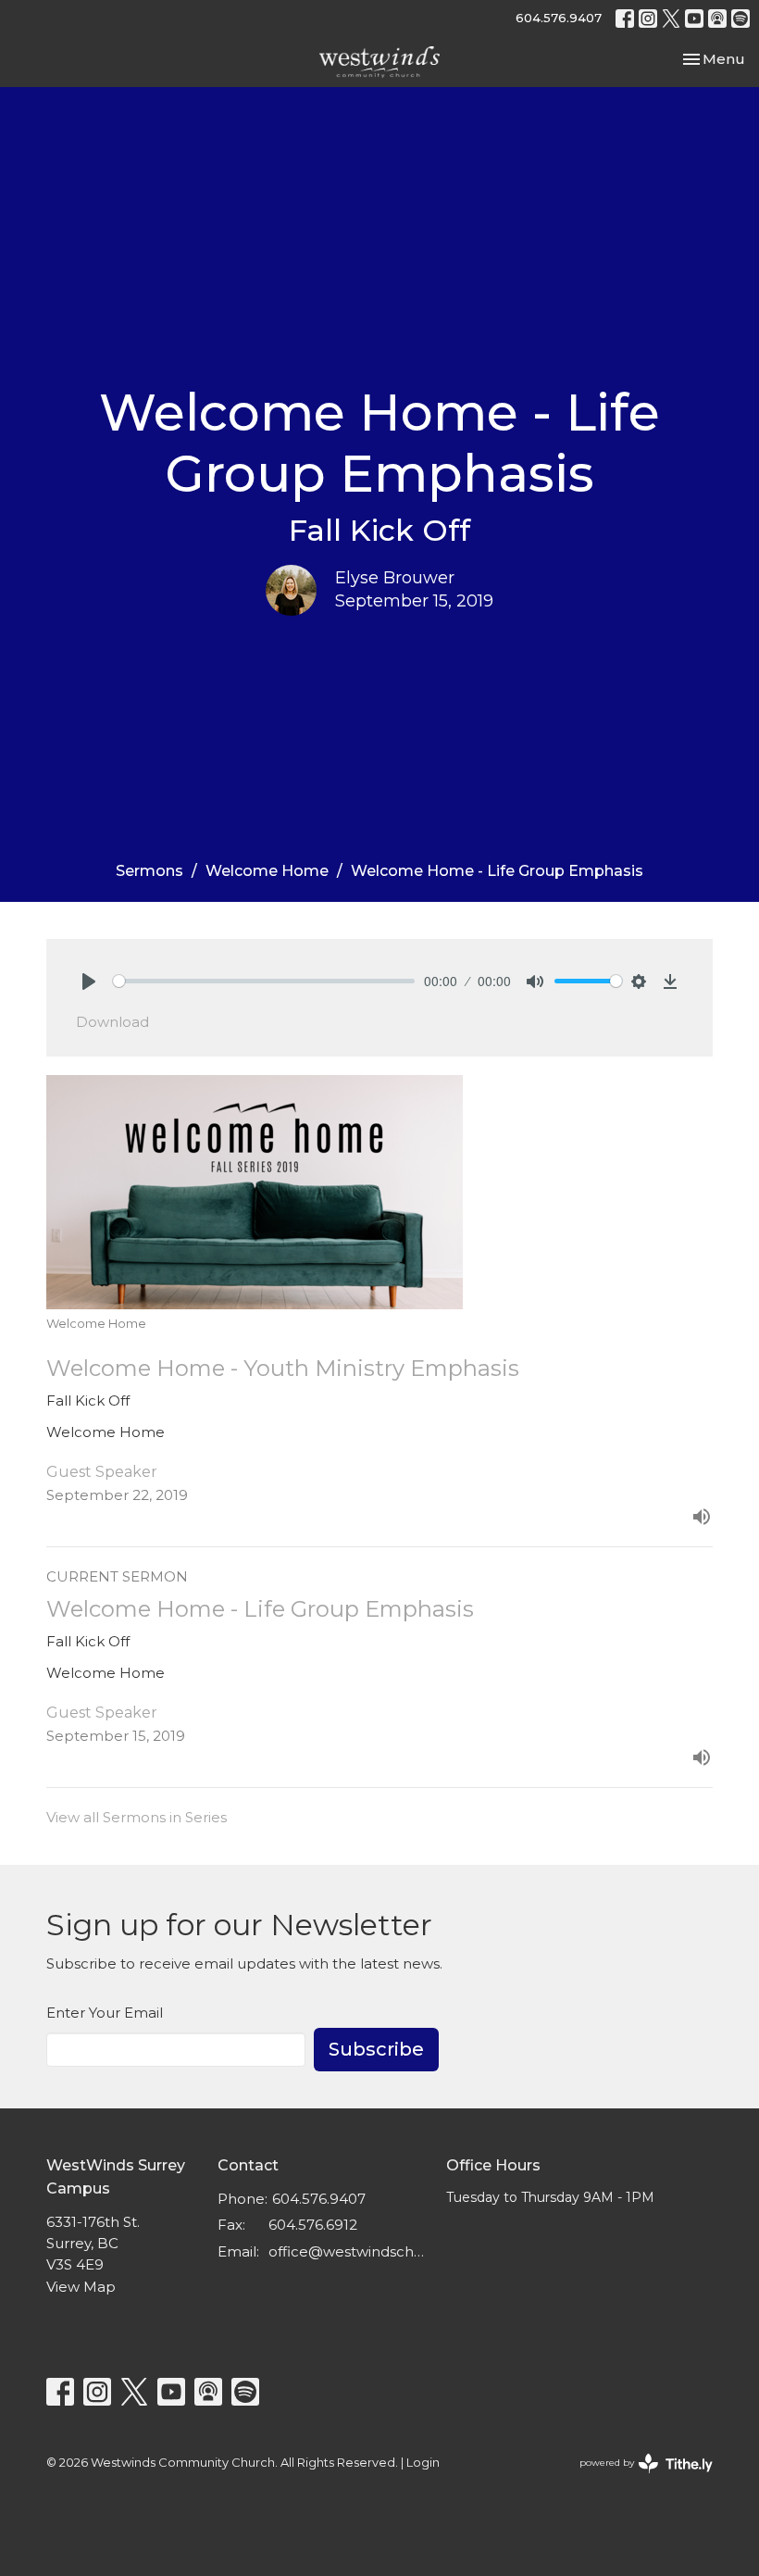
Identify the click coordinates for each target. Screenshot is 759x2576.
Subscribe (376, 2049)
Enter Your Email (105, 2013)
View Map (81, 2287)
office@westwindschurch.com (348, 2251)
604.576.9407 (559, 18)
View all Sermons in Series (137, 1817)
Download (112, 1022)
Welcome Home (267, 871)
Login (423, 2463)
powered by (637, 2478)
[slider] (264, 981)
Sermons (149, 871)
